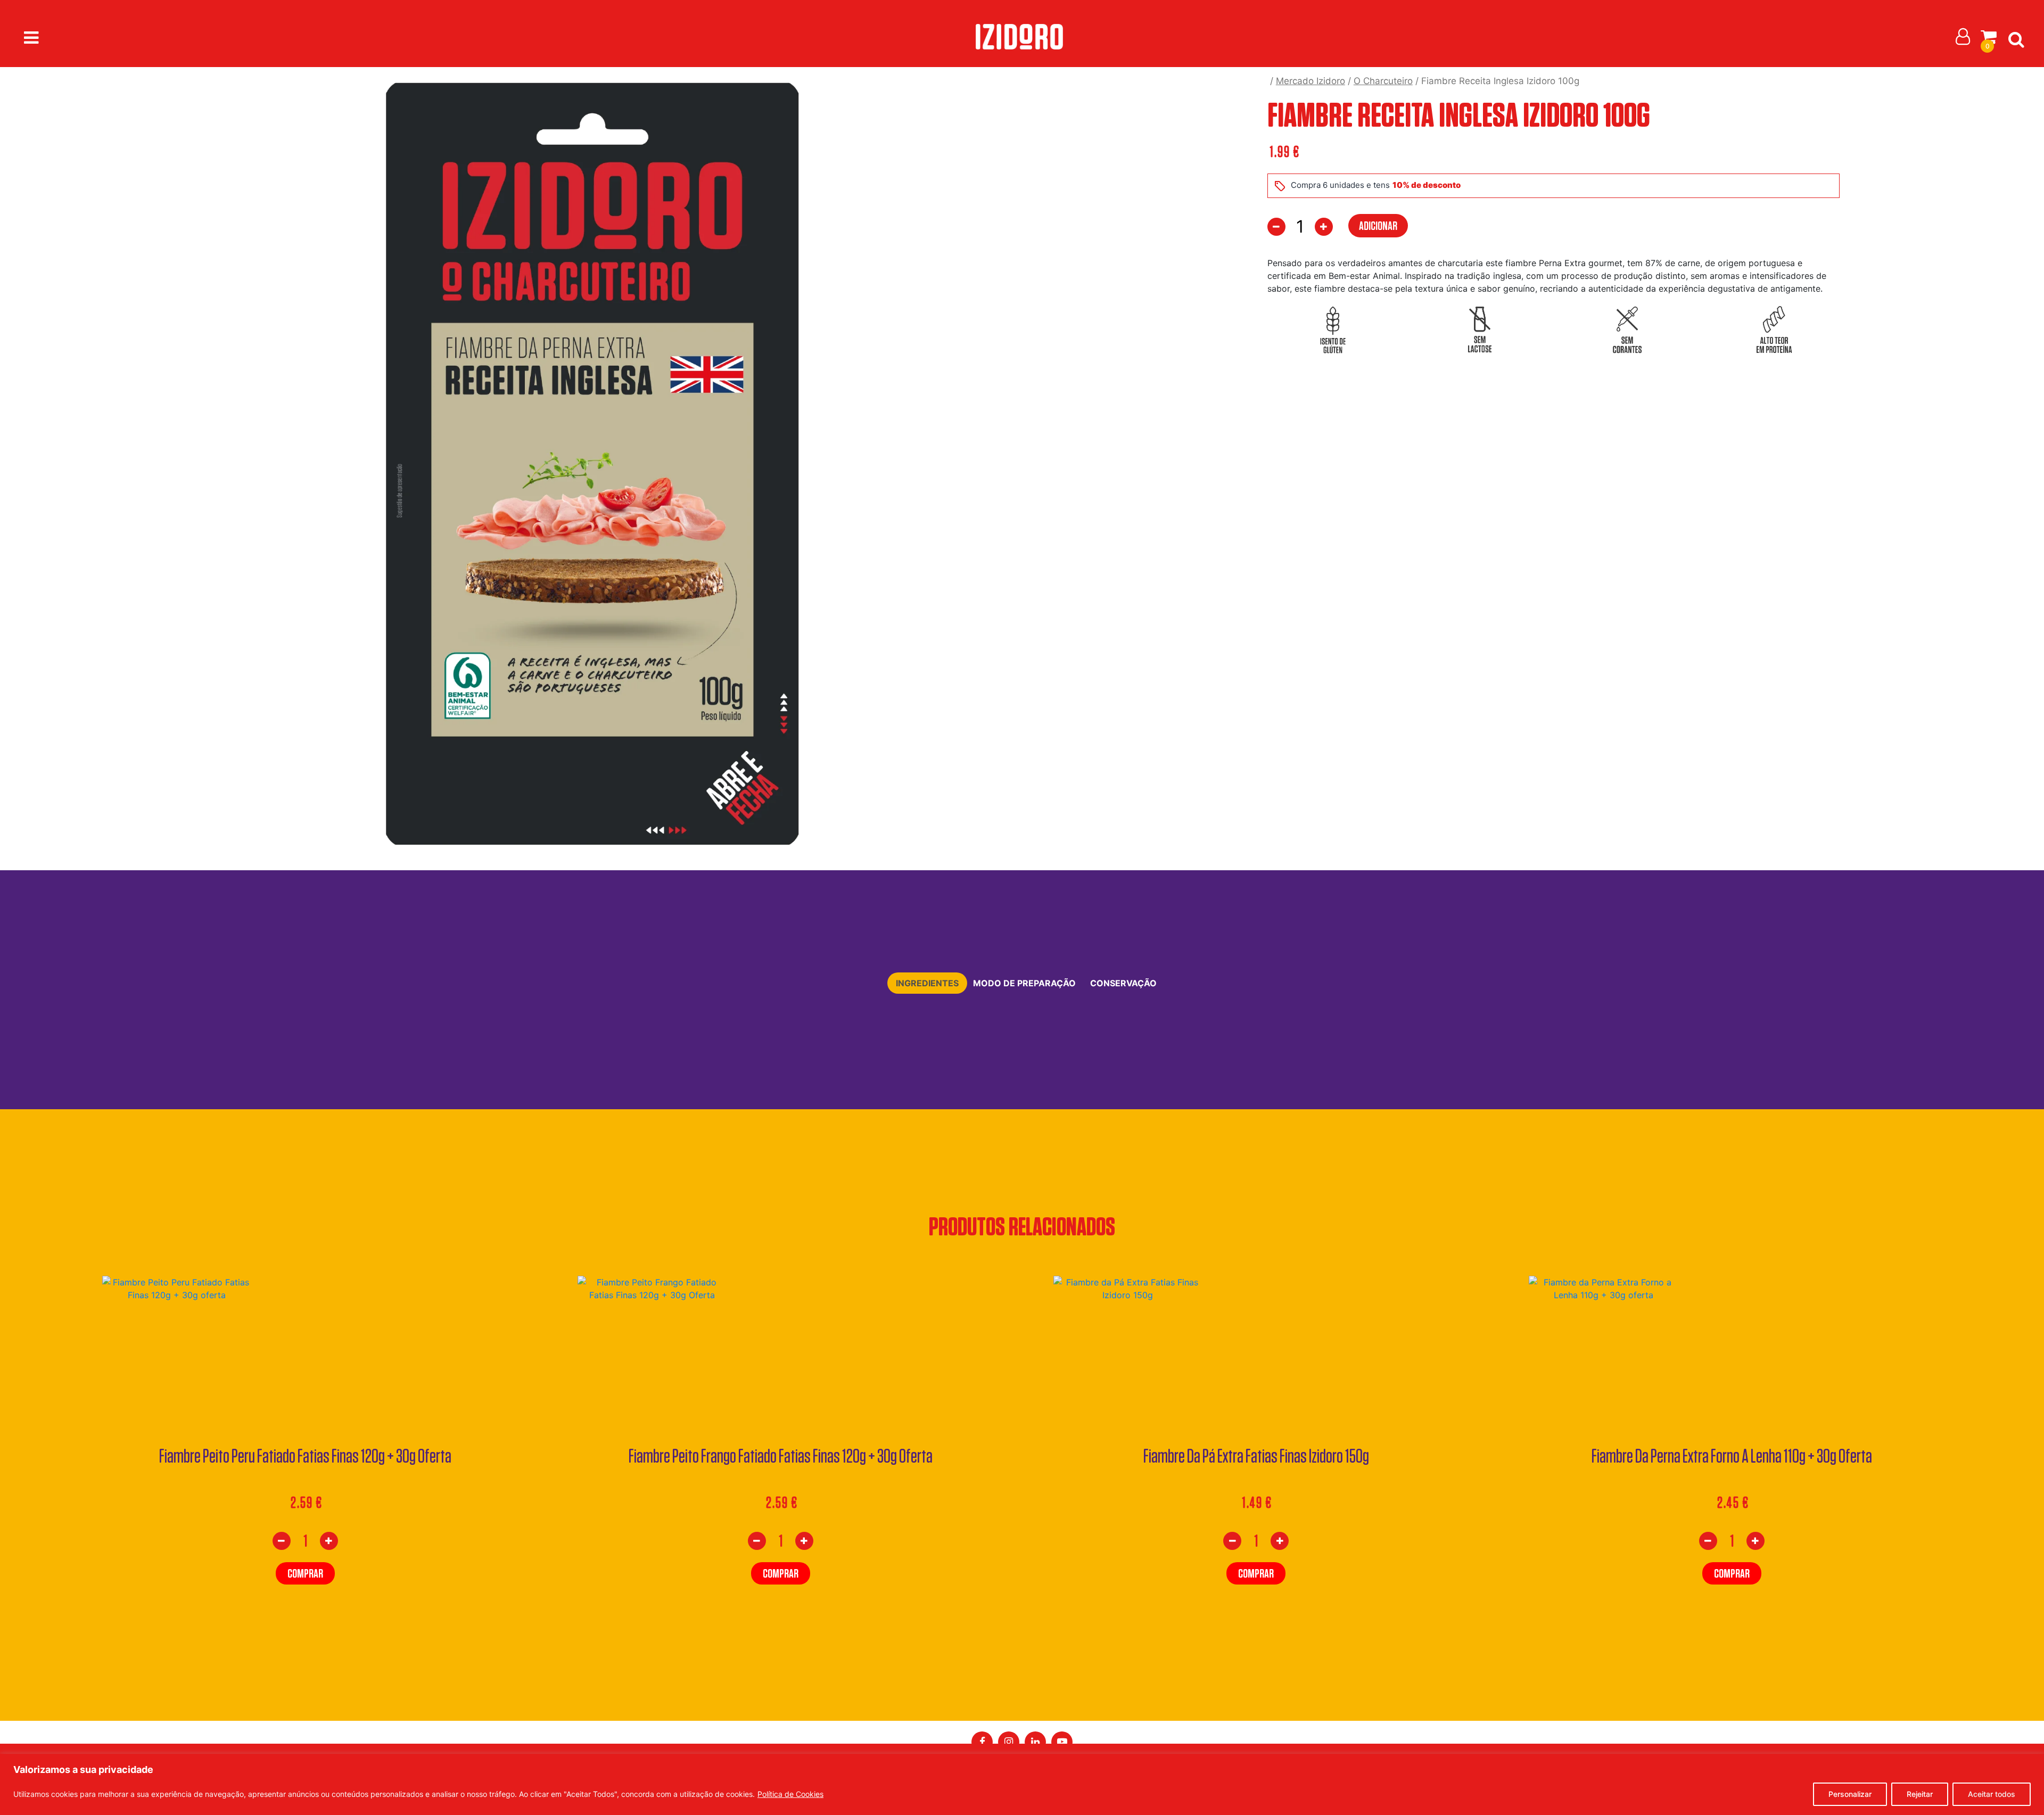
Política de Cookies (790, 1794)
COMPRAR (305, 1573)
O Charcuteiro (1383, 81)
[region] (1022, 1784)
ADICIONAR (1378, 225)
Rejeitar (1920, 1794)
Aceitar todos (1992, 1794)
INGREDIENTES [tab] (927, 983)
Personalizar (1850, 1794)
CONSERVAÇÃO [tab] (1123, 983)
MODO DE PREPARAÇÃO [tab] (1024, 983)
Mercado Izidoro (1311, 81)
